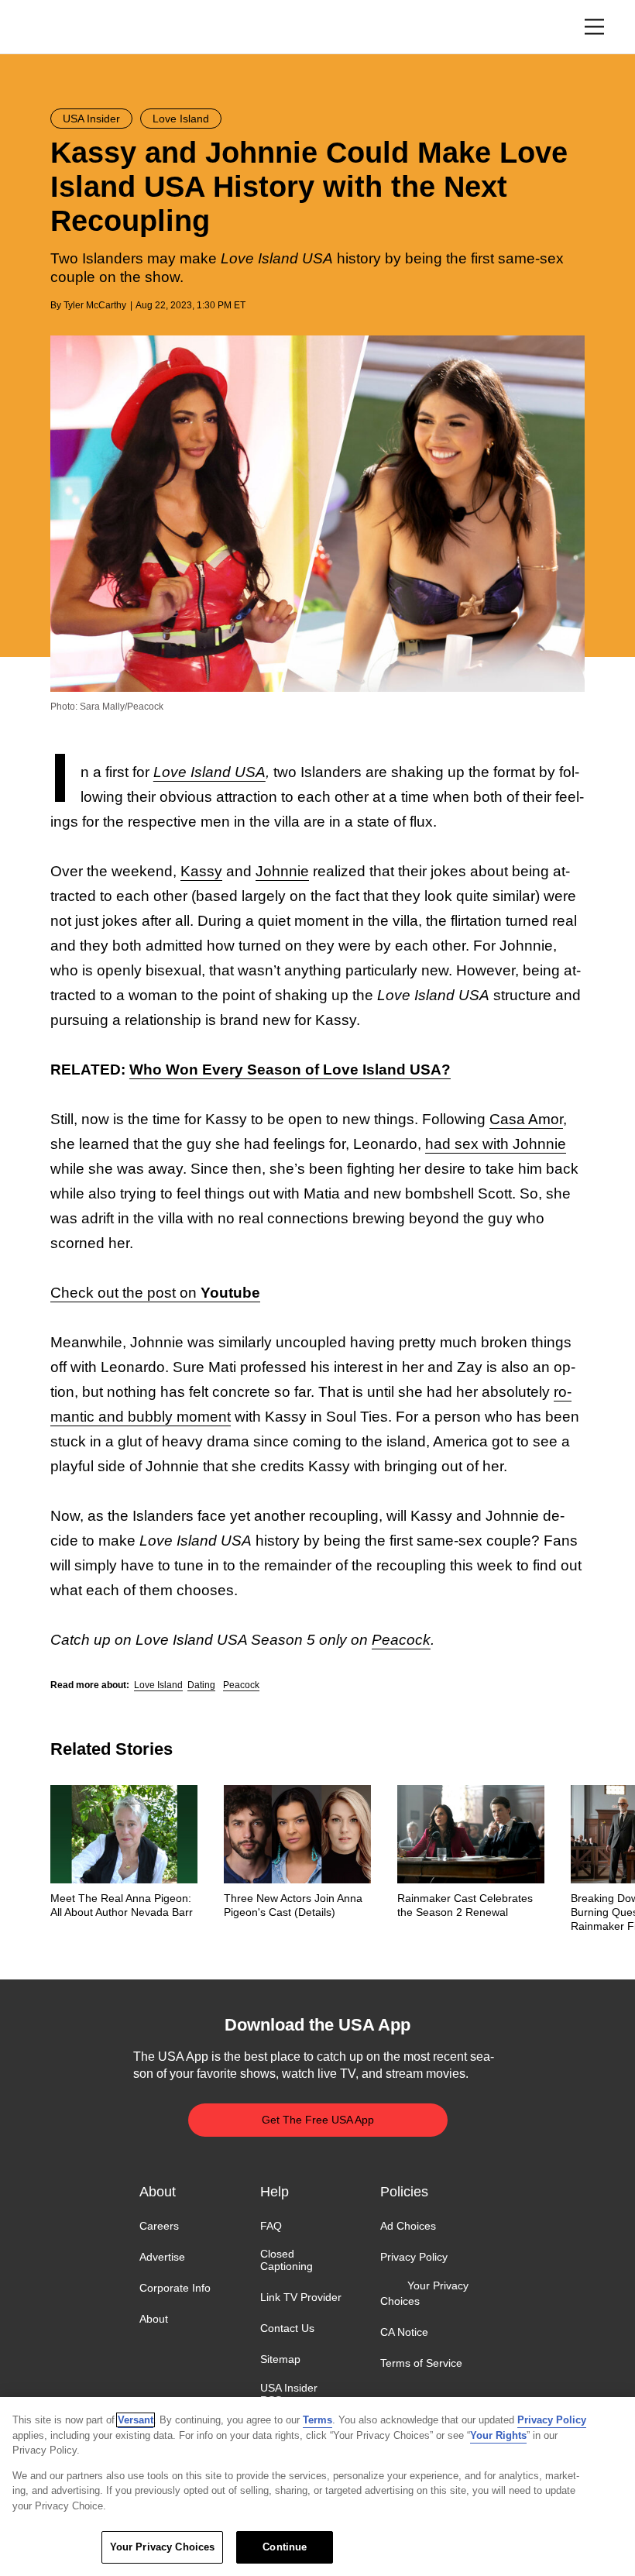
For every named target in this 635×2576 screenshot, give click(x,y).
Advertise (162, 2257)
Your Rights (498, 2435)
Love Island (158, 1685)
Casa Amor (526, 1119)
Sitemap (280, 2360)
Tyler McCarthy (95, 305)
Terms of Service (421, 2363)
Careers (159, 2226)
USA (71, 28)
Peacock (401, 1640)
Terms (317, 2420)
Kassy (201, 871)
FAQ (271, 2226)
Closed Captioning (287, 2260)
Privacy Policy (414, 2257)
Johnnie (282, 871)
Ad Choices (408, 2226)
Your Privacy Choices (424, 2293)
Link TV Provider (301, 2297)
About (154, 2319)
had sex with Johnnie (496, 1144)
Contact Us (287, 2328)
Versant (136, 2420)
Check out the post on (155, 1293)
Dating (201, 1685)
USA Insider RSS (289, 2394)
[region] (317, 2487)
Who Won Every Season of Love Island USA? (290, 1070)
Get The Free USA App (318, 2120)
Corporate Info (175, 2288)
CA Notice (404, 2332)
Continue (285, 2547)
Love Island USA (209, 772)
